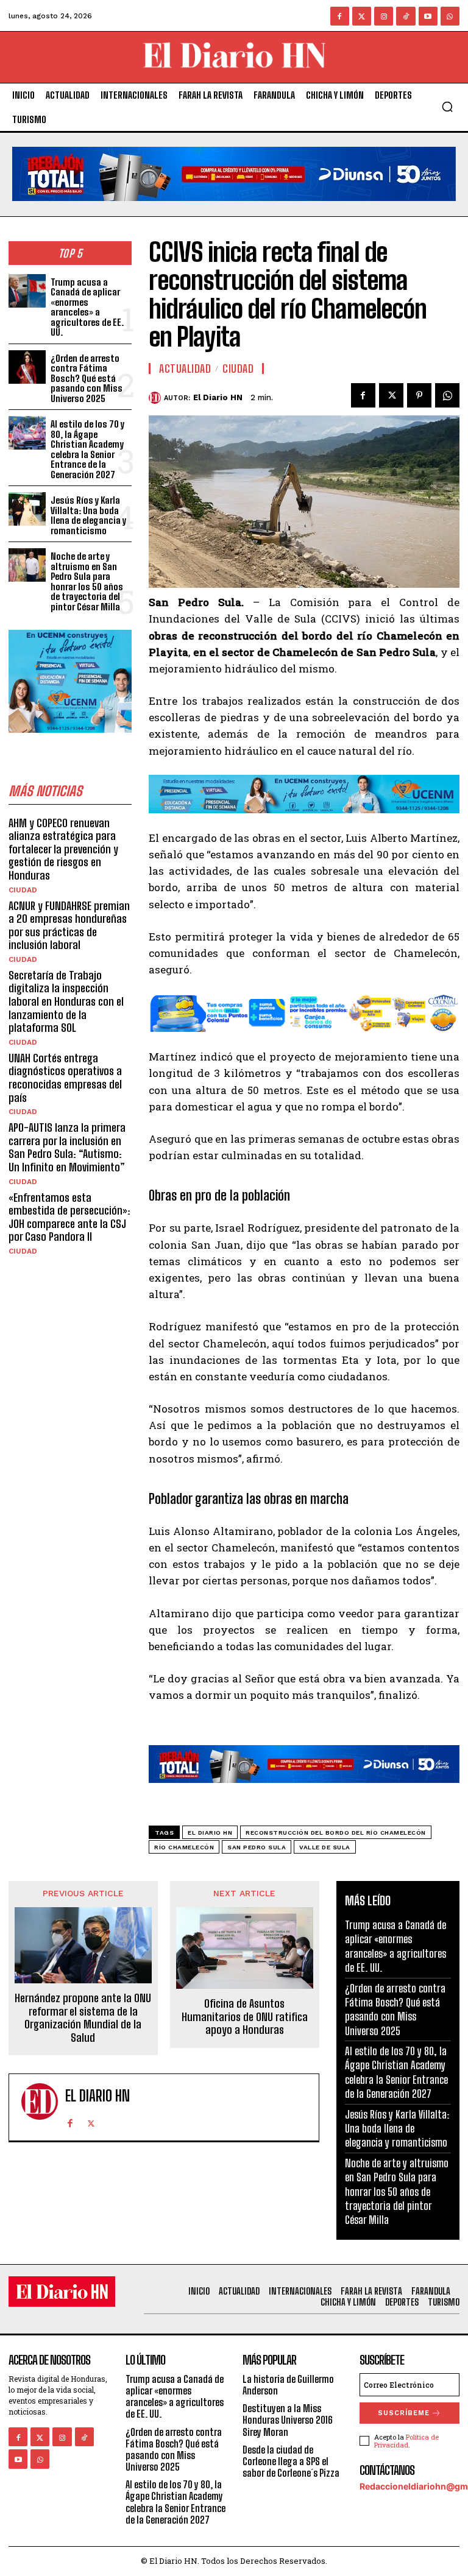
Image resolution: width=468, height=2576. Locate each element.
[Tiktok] (406, 16)
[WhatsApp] (447, 395)
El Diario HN (218, 397)
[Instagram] (384, 16)
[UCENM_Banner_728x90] (304, 822)
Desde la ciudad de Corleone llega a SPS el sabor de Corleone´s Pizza (291, 2461)
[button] (447, 107)
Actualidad (185, 369)
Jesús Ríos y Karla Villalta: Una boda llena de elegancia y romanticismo (88, 515)
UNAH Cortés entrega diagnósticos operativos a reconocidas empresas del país (65, 1078)
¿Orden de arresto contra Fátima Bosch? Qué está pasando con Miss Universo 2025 (87, 378)
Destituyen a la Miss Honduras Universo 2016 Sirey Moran (288, 2420)
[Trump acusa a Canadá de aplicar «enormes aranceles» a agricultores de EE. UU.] (27, 291)
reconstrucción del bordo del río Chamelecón (336, 1833)
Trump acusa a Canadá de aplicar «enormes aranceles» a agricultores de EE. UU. (87, 307)
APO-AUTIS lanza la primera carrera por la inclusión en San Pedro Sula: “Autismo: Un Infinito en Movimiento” (67, 1147)
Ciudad (23, 890)
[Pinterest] (419, 395)
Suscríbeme (404, 2413)
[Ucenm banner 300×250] (70, 742)
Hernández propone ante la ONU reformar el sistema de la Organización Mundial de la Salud (83, 2018)
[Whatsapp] (450, 16)
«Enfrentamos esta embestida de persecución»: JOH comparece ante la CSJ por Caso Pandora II (69, 1217)
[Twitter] (362, 16)
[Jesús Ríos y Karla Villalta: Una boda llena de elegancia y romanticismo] (27, 509)
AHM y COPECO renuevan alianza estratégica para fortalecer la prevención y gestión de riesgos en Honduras (63, 849)
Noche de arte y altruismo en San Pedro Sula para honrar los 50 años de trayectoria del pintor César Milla (87, 581)
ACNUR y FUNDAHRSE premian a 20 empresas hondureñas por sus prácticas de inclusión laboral (69, 926)
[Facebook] (340, 16)
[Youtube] (428, 16)
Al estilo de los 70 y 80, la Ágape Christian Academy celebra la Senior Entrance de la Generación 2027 (87, 449)
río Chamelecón (184, 1847)
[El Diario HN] (156, 398)
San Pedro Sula (257, 1847)
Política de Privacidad (406, 2441)
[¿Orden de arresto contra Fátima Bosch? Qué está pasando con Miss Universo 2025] (27, 367)
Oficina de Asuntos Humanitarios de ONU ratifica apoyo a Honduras (245, 2017)
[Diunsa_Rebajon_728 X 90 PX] (234, 210)
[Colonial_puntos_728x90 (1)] (304, 1041)
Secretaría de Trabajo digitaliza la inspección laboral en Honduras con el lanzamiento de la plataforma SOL (66, 1001)
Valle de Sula (325, 1847)
